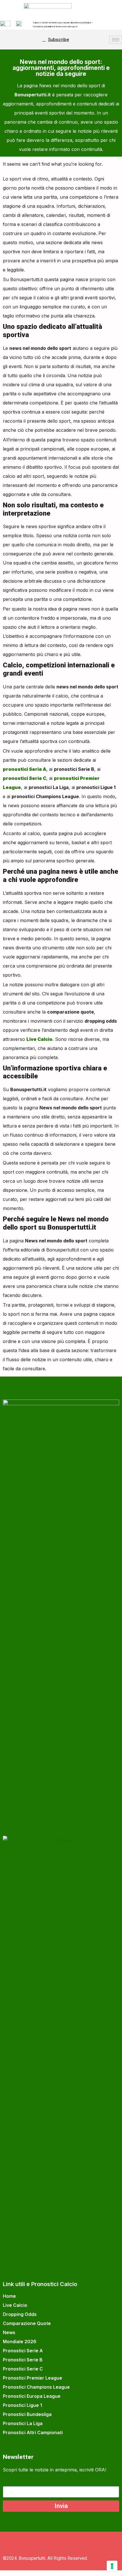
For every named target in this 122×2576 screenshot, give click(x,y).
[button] (10, 40)
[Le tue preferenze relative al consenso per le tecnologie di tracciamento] (112, 2566)
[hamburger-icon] (116, 40)
